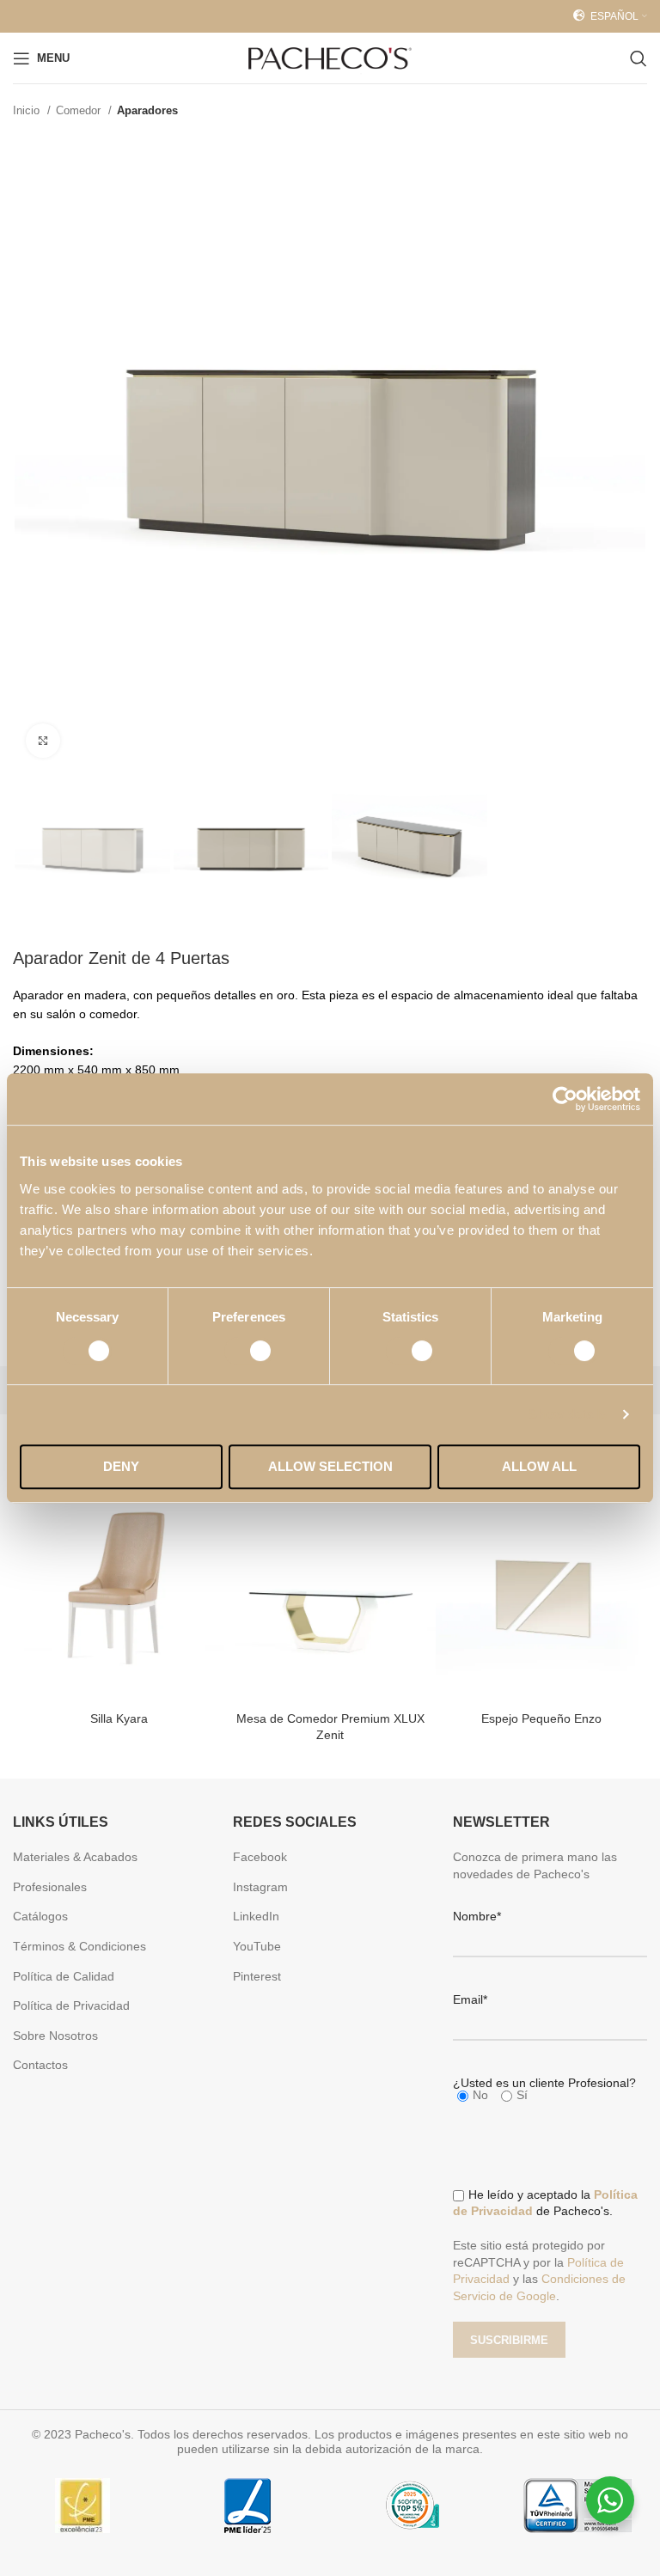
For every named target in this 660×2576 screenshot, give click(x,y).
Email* (470, 1999)
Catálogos (40, 1916)
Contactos (40, 2065)
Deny (121, 1466)
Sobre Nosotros (55, 2036)
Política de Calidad (64, 1976)
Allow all (539, 1466)
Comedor (80, 110)
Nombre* (477, 1916)
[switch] (249, 1351)
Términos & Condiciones (79, 1946)
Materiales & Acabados (75, 1857)
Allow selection (330, 1466)
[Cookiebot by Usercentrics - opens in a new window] (565, 1099)
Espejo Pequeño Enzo (541, 1718)
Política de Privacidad (71, 2005)
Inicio (28, 110)
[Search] (639, 58)
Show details (568, 1414)
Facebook (260, 1857)
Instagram (260, 1887)
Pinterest (257, 1976)
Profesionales (50, 1887)
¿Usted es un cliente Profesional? (544, 2083)
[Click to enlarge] (43, 741)
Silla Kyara (119, 1718)
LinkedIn (256, 1916)
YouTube (257, 1946)
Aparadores (147, 110)
